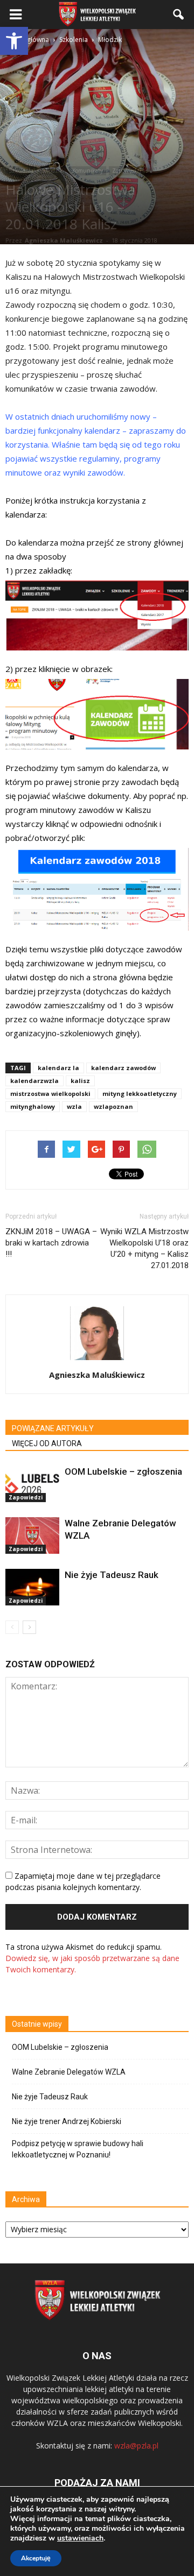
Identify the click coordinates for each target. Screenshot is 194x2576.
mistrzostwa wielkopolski (50, 1094)
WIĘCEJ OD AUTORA (47, 1443)
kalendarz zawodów (123, 1068)
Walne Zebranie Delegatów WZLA (69, 2072)
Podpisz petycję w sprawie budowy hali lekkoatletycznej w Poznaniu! (78, 2149)
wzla (74, 1106)
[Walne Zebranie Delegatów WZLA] (32, 1536)
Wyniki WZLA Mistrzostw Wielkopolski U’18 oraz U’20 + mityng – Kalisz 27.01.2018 (144, 1248)
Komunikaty (88, 171)
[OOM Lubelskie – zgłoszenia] (32, 1484)
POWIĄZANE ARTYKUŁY (53, 1428)
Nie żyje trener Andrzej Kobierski (67, 2121)
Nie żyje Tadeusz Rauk (112, 1575)
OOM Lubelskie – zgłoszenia (123, 1471)
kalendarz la (58, 1068)
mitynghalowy (33, 1106)
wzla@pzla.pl (136, 2446)
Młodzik (53, 171)
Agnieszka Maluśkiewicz (64, 240)
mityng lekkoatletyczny (140, 1094)
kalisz (80, 1081)
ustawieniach (80, 2538)
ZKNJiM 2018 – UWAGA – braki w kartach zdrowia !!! (51, 1243)
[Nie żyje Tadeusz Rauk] (32, 1587)
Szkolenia (21, 171)
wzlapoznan (113, 1106)
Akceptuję (36, 2558)
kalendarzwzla (34, 1081)
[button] (14, 41)
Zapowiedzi (127, 171)
